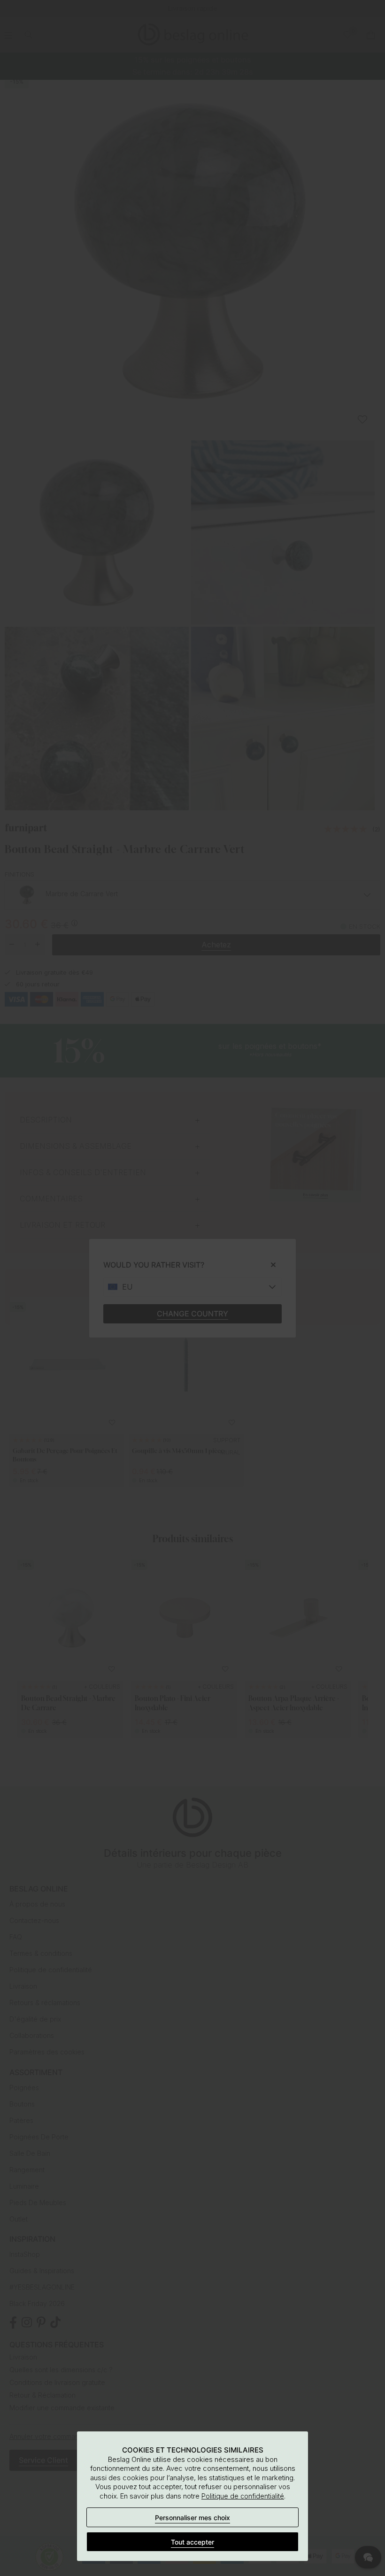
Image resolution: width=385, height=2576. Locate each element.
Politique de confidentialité (243, 2496)
